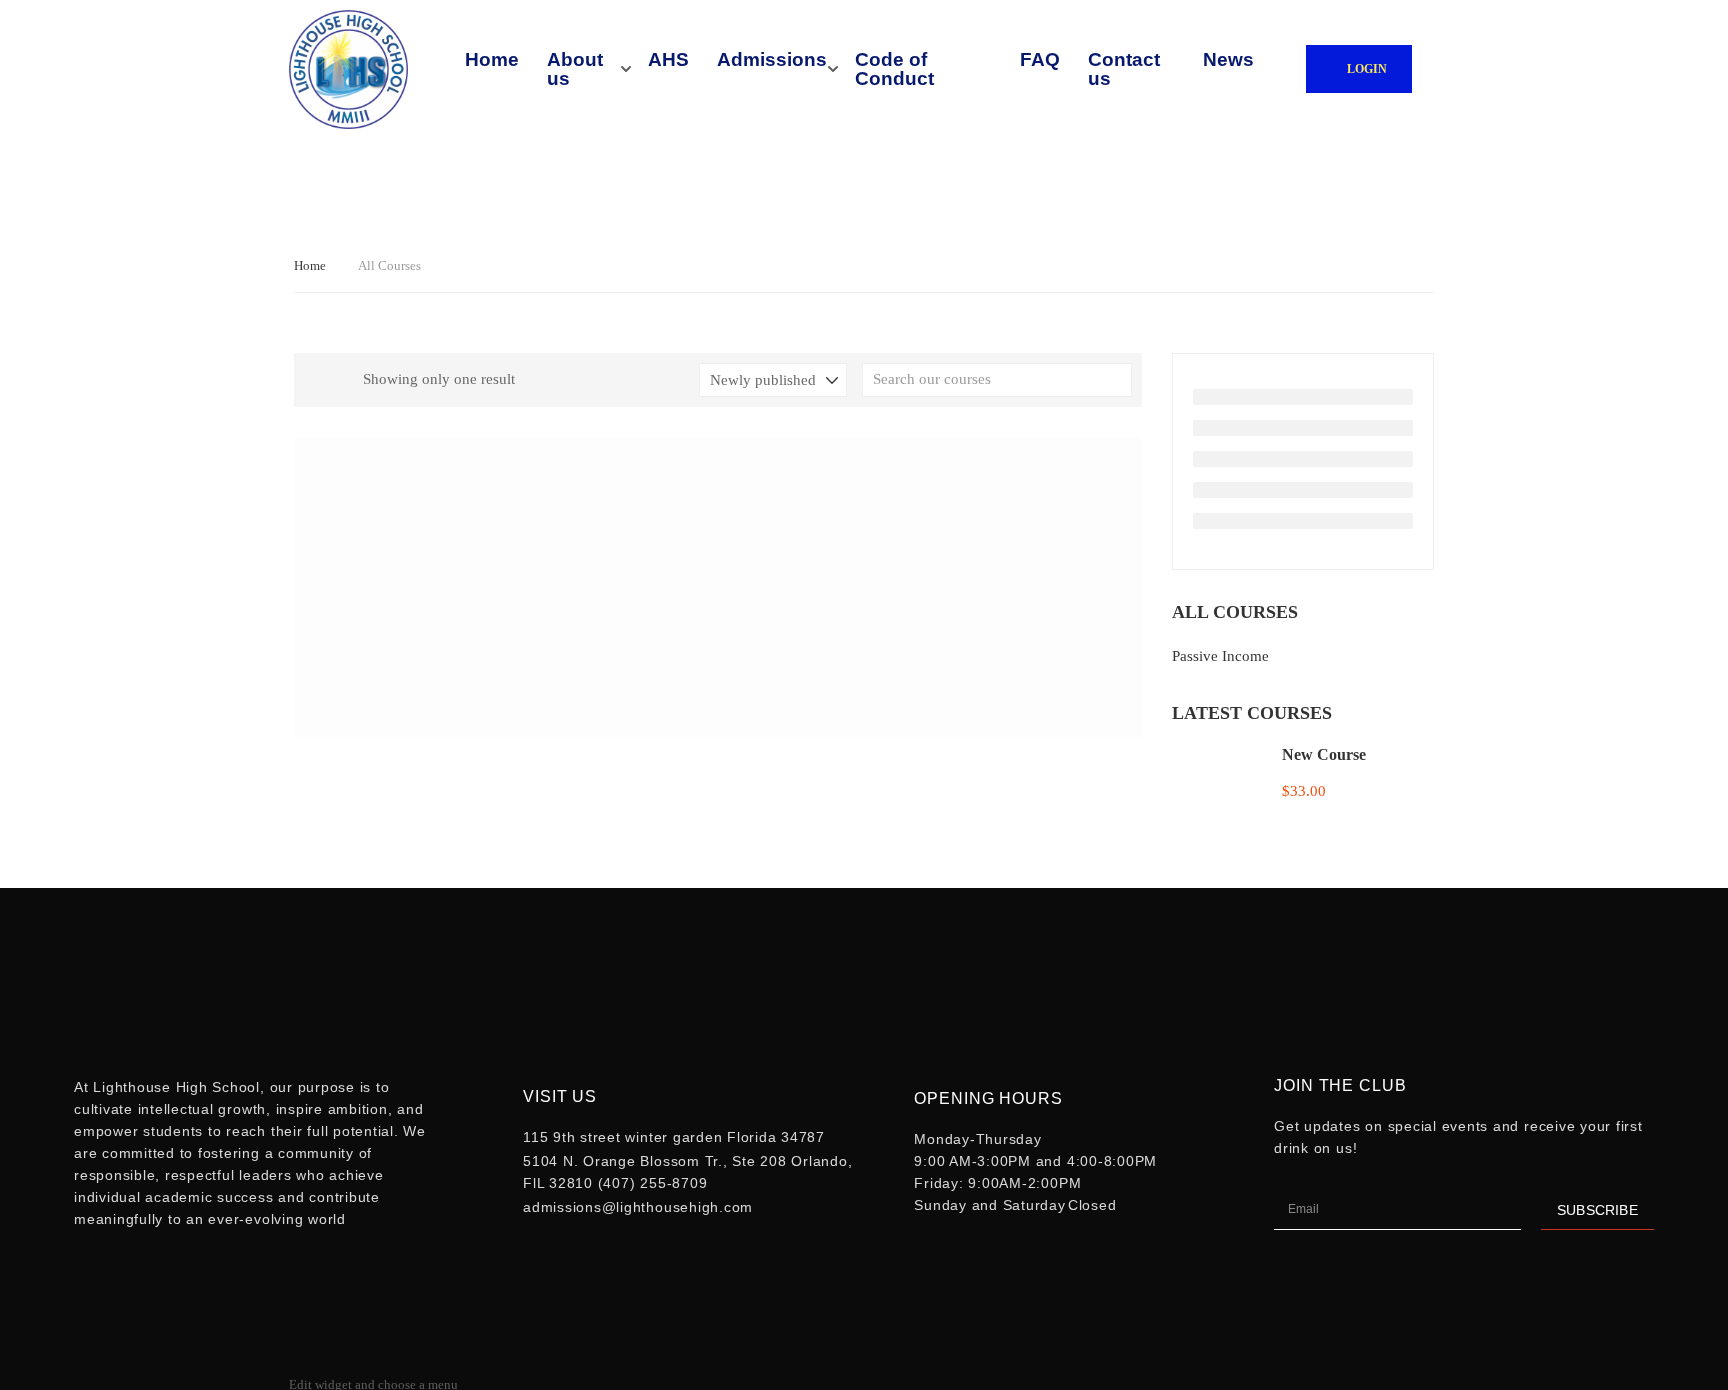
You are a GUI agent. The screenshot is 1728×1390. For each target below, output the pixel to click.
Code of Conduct (894, 69)
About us (575, 69)
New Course (1324, 754)
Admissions (772, 59)
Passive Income (1220, 656)
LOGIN (1367, 69)
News (1228, 59)
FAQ (1040, 59)
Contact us (1124, 69)
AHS (668, 59)
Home (492, 59)
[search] (1117, 380)
